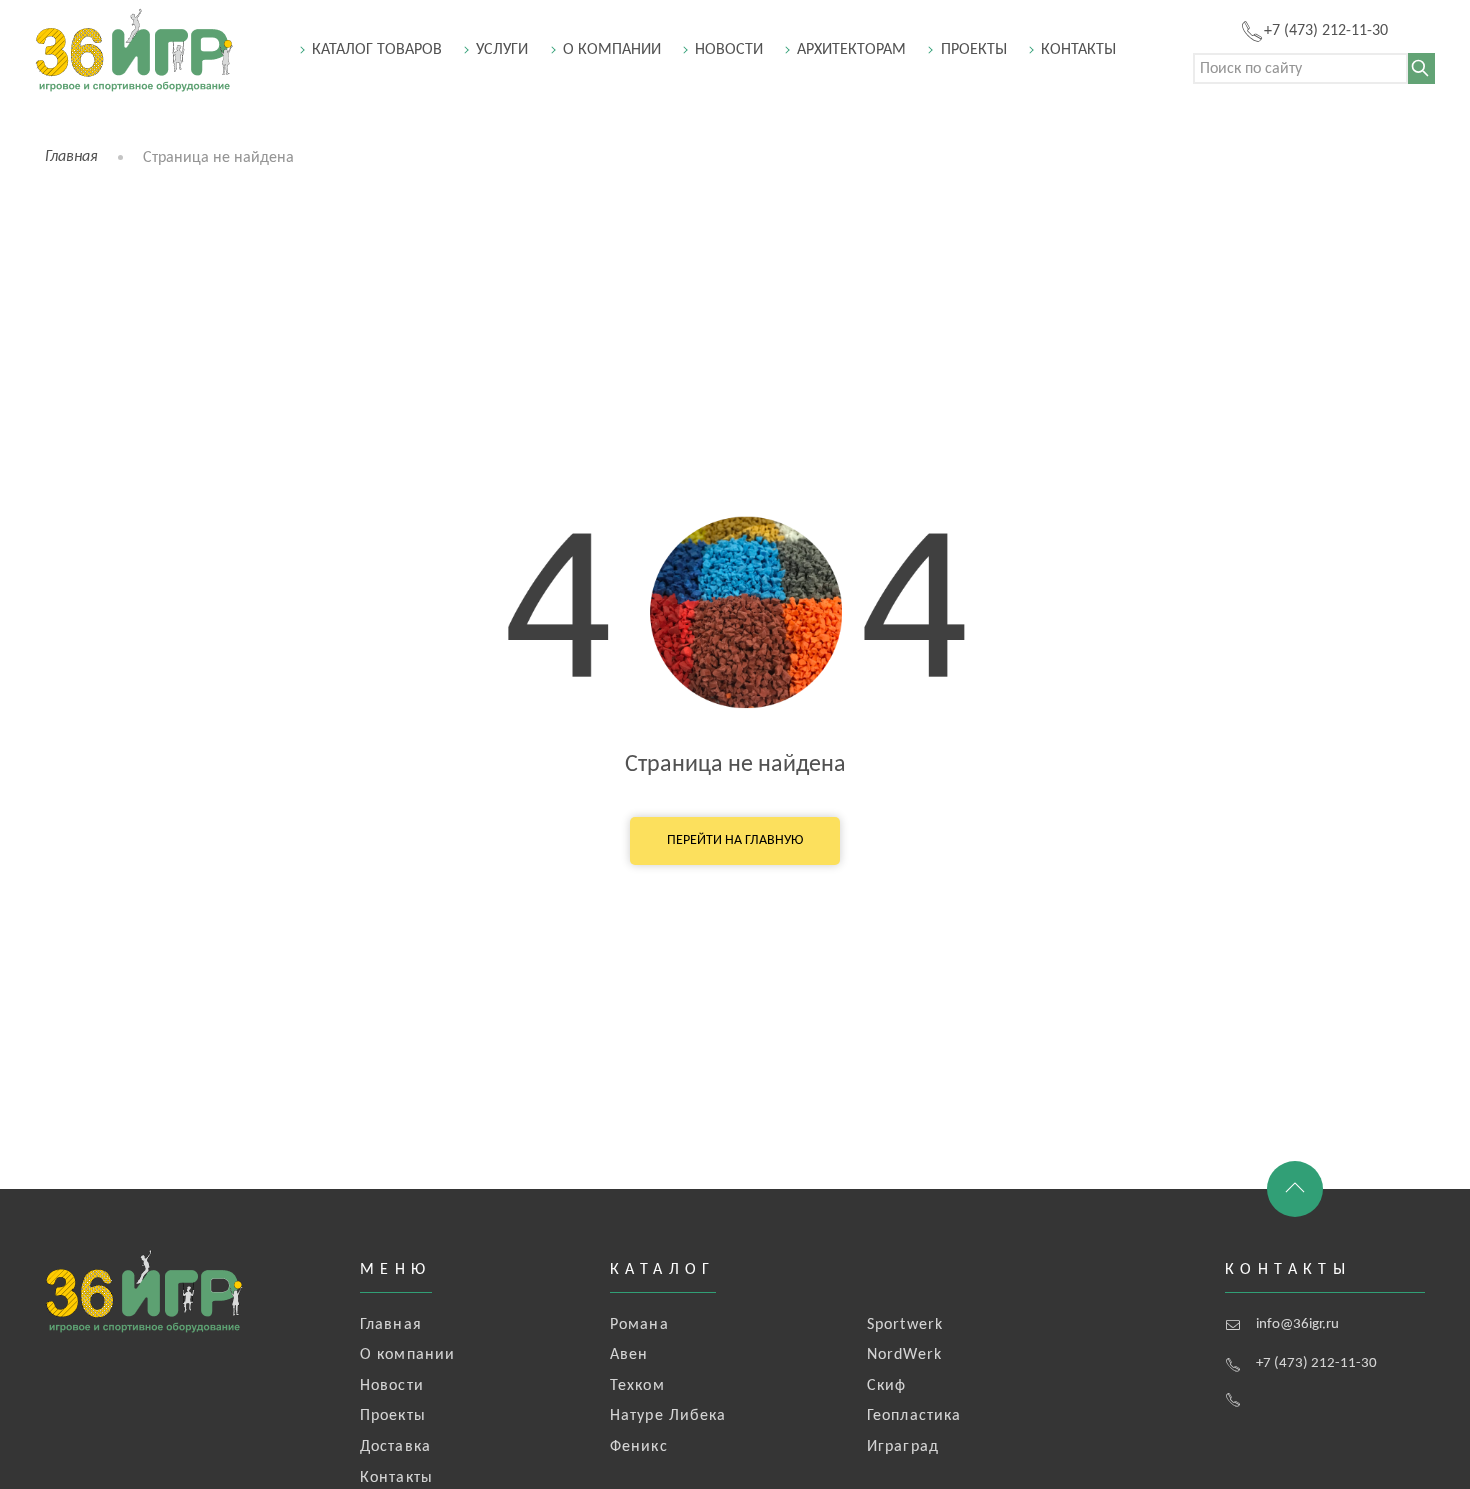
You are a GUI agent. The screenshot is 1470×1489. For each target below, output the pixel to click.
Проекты (974, 50)
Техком (637, 1386)
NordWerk (904, 1355)
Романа (639, 1325)
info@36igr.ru (1297, 1324)
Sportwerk (905, 1325)
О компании (612, 50)
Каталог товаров (377, 50)
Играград (903, 1447)
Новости (729, 50)
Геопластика (914, 1416)
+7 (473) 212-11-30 (1316, 1363)
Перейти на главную (735, 840)
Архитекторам (851, 50)
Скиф (886, 1386)
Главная (71, 157)
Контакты (1078, 50)
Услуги (502, 50)
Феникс (639, 1447)
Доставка (395, 1447)
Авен (629, 1355)
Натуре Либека (668, 1416)
